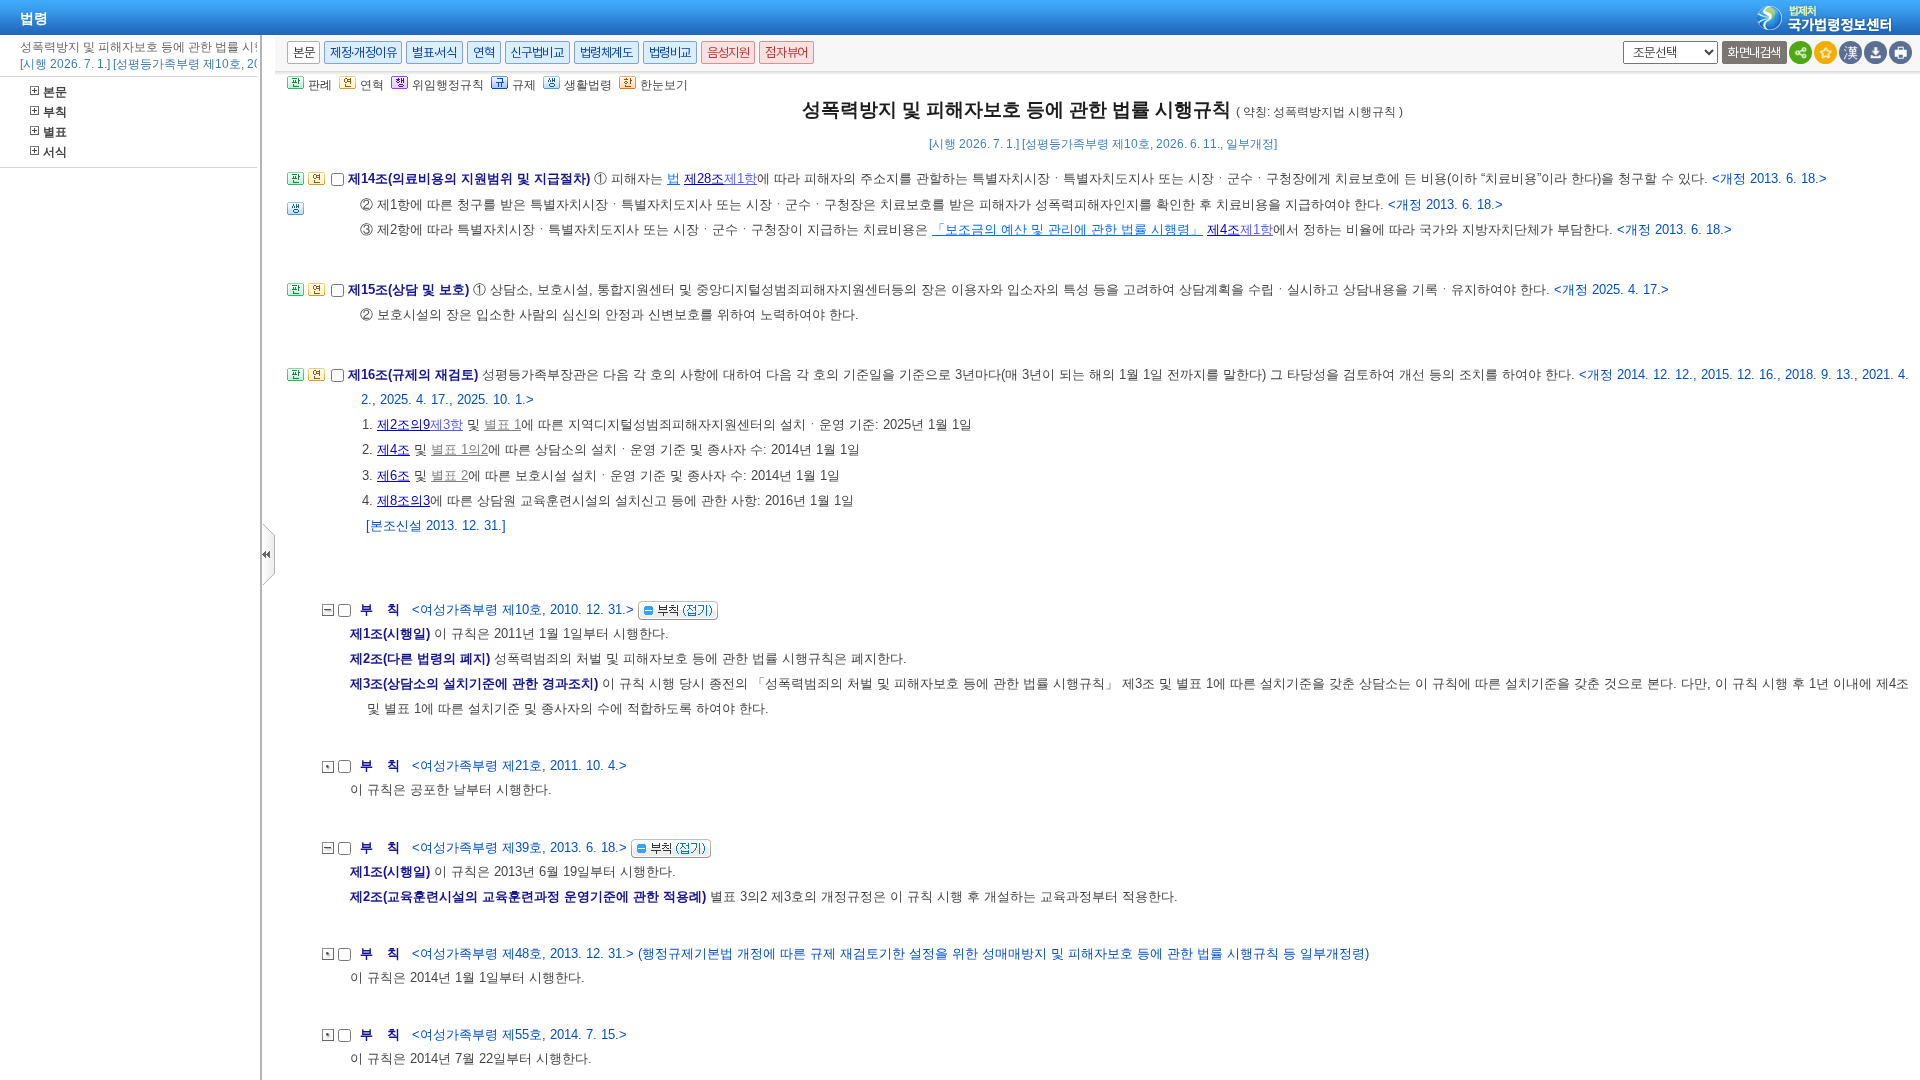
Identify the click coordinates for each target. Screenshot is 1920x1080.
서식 (55, 152)
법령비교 (670, 52)
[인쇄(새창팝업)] (1900, 52)
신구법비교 (537, 52)
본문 (55, 92)
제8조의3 (403, 500)
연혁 (483, 52)
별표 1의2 (459, 449)
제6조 (393, 475)
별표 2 (449, 475)
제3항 (446, 424)
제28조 (704, 178)
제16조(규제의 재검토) (415, 374)
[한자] (1850, 52)
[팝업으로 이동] (295, 214)
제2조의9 (403, 424)
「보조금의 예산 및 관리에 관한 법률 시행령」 (1067, 229)
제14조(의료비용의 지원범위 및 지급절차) (471, 178)
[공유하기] (1800, 52)
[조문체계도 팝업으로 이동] (295, 184)
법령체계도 (606, 52)
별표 (55, 132)
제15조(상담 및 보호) (410, 289)
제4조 (1223, 229)
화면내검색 (1754, 52)
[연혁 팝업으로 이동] (316, 184)
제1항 (740, 178)
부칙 (55, 112)
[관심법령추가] (1825, 52)
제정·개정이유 (363, 52)
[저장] (1875, 52)
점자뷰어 (786, 52)
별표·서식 (434, 52)
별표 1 (502, 424)
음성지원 (728, 52)
